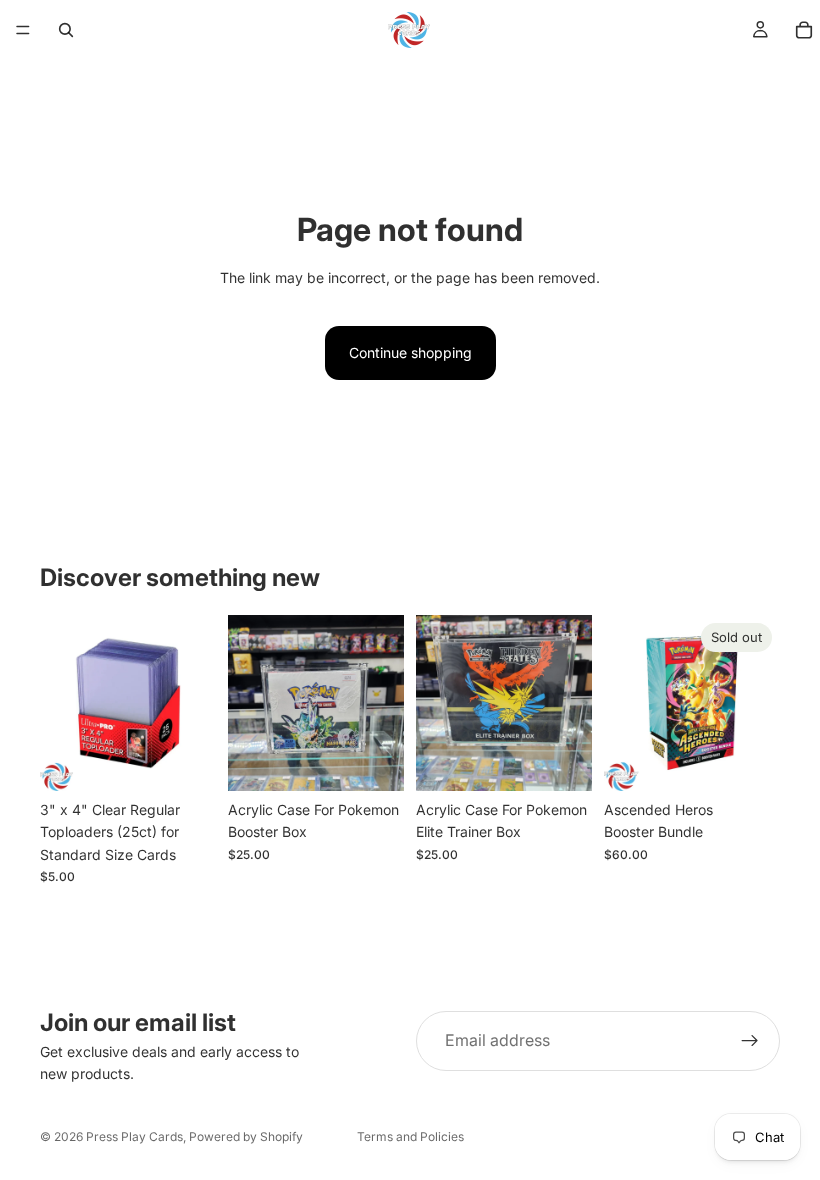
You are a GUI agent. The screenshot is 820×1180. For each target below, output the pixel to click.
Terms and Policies (410, 1136)
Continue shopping (410, 352)
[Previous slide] (250, 703)
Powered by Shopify (246, 1136)
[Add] (185, 760)
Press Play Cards (134, 1136)
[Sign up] (750, 1041)
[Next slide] (382, 703)
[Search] (66, 30)
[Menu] (23, 30)
